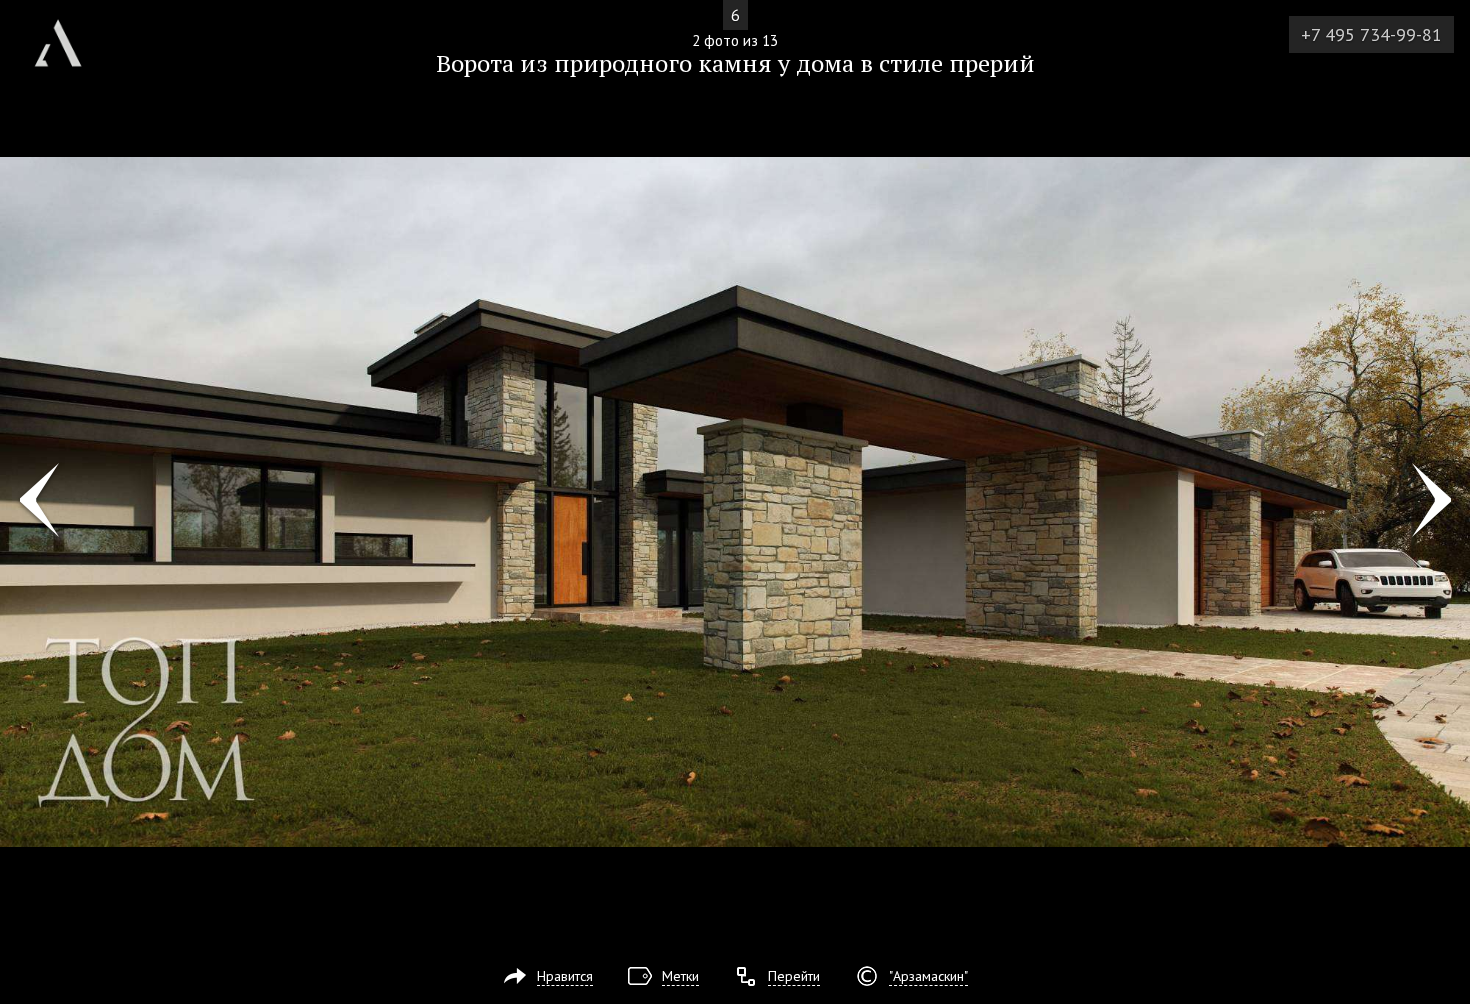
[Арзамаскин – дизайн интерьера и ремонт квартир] (58, 35)
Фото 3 (1431, 502)
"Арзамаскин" (928, 976)
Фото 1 (38, 502)
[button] (88, 131)
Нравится (565, 976)
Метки (680, 976)
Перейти (794, 976)
